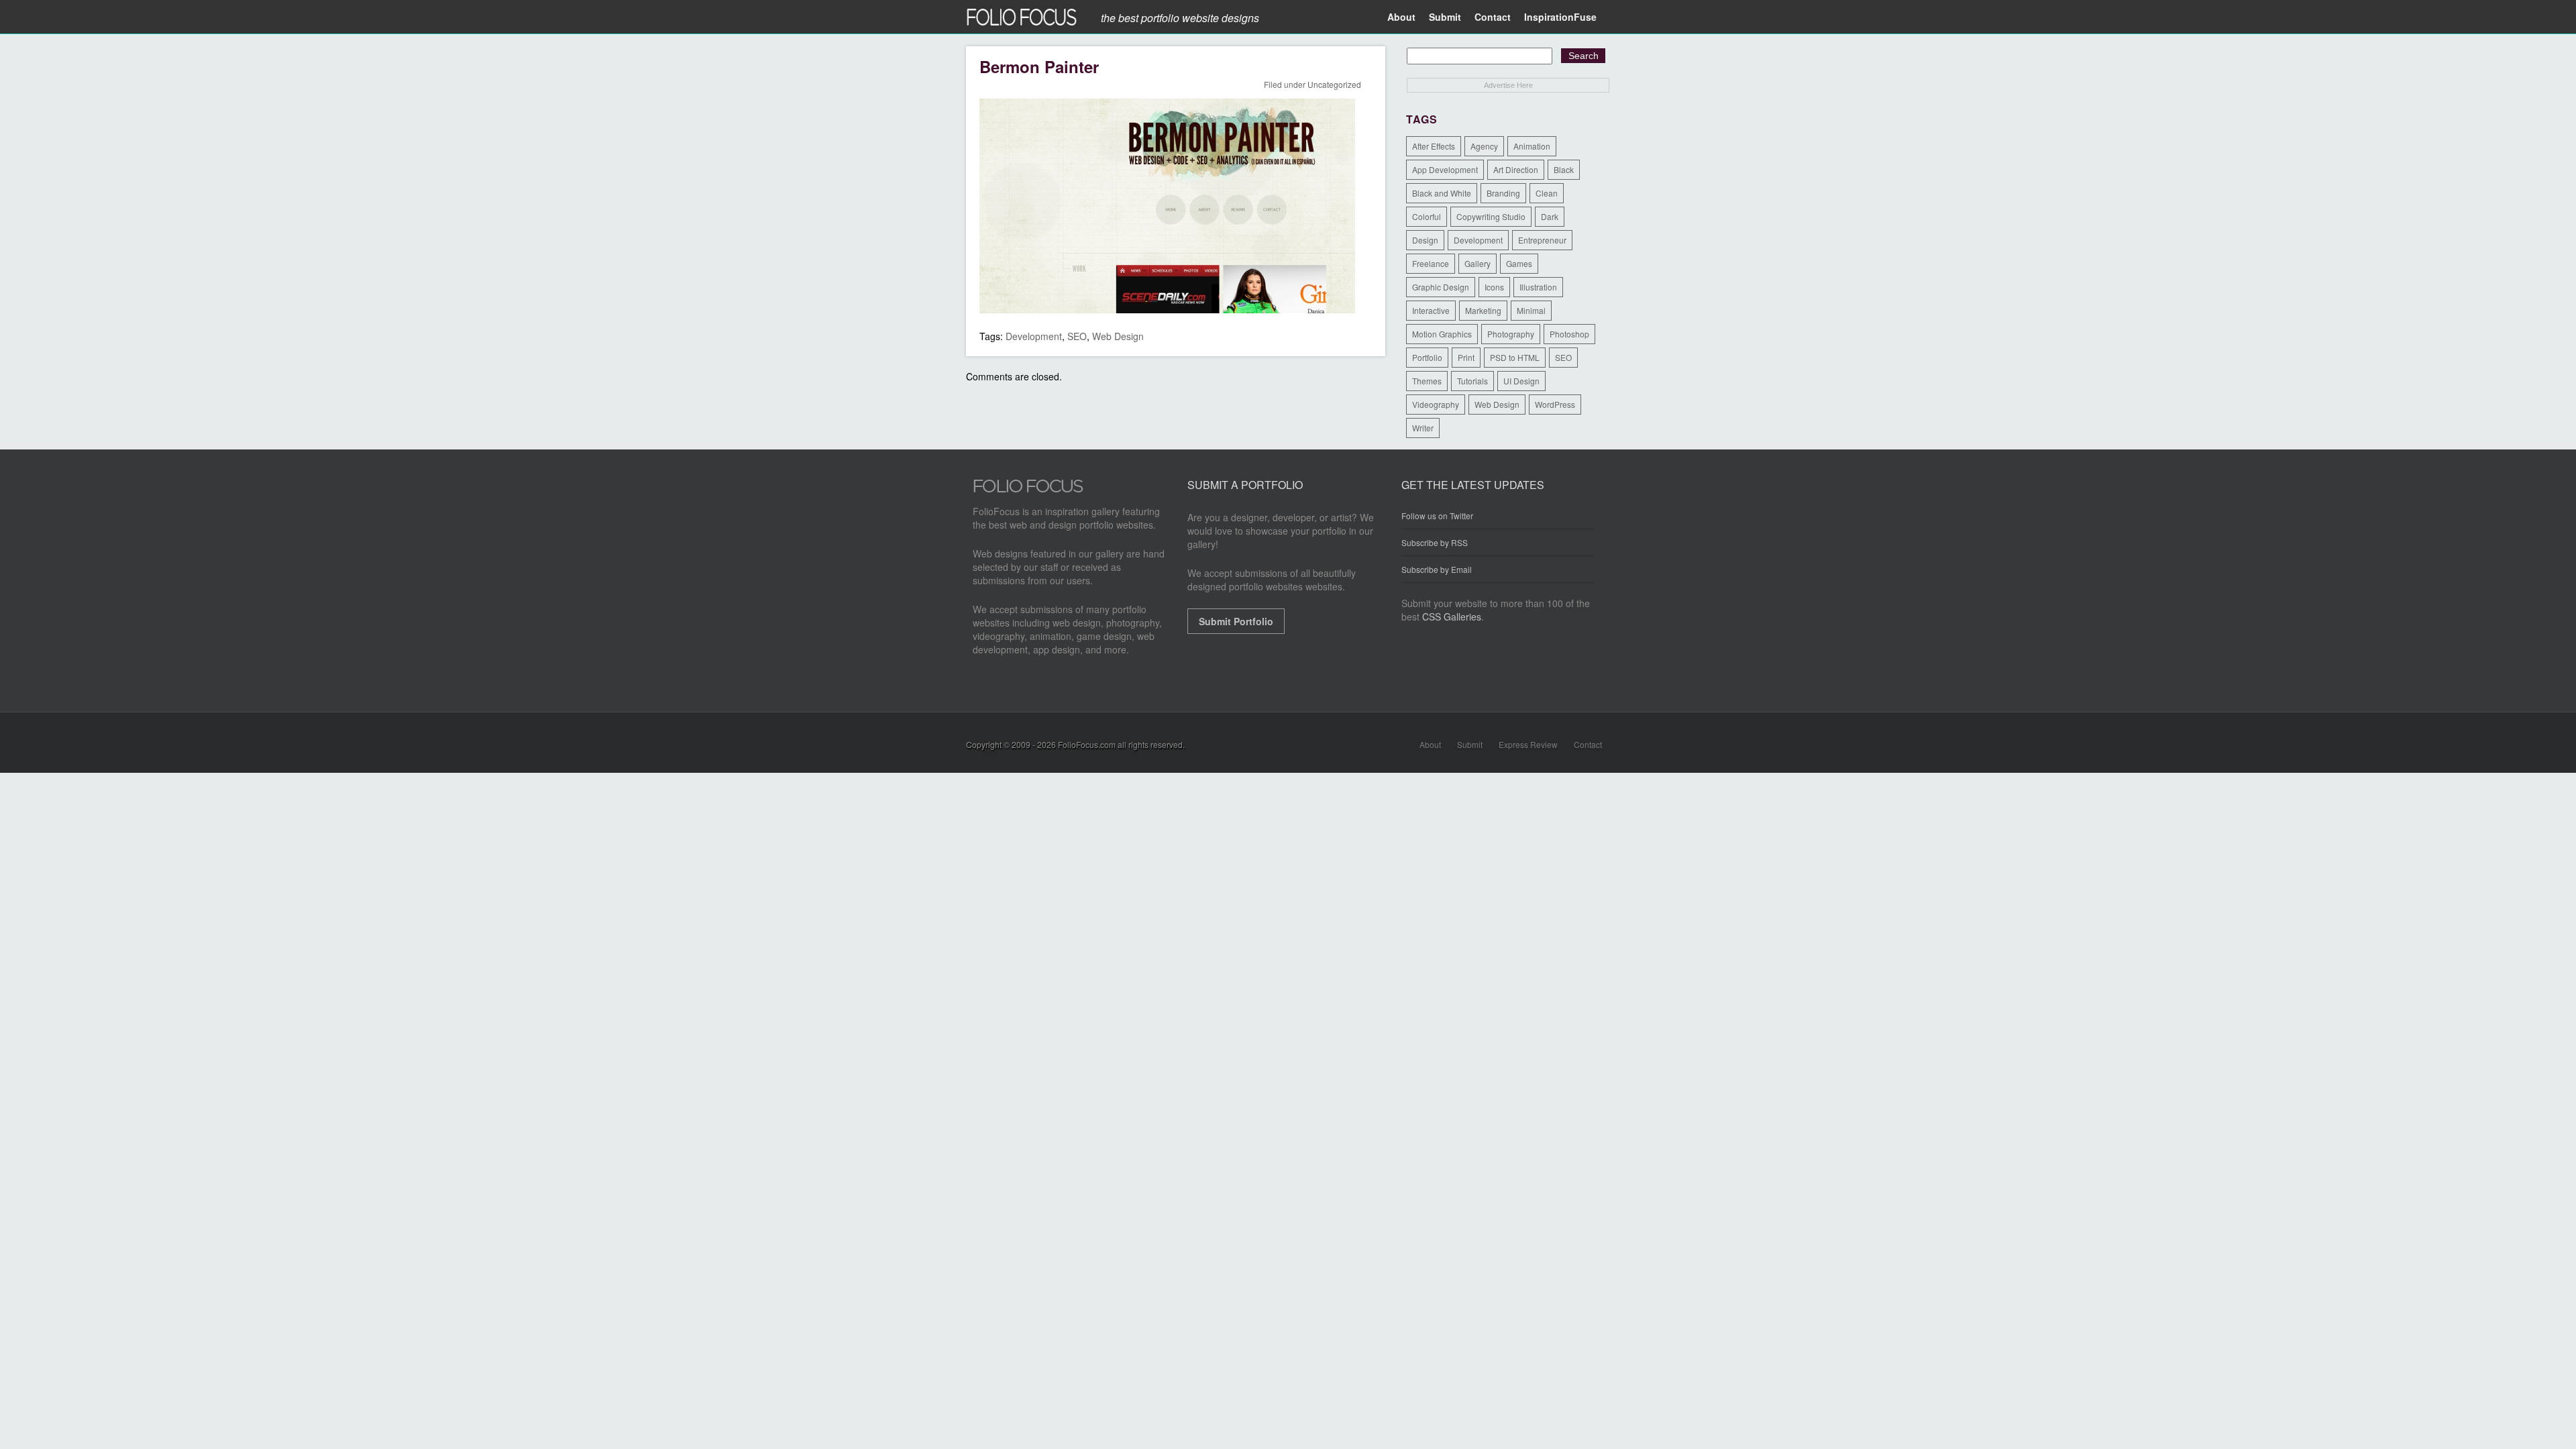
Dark (1550, 216)
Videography (1436, 404)
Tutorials (1472, 381)
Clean (1547, 193)
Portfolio (1427, 357)
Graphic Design (1441, 287)
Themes (1427, 381)
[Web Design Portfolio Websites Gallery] (1028, 490)
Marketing (1483, 310)
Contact (1493, 17)
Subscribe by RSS (1435, 542)
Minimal (1531, 310)
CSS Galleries (1452, 616)
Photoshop (1569, 334)
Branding (1503, 193)
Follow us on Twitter (1437, 516)
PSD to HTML (1515, 357)
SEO (1077, 336)
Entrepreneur (1542, 240)
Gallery (1478, 263)
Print (1466, 357)
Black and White (1442, 193)
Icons (1494, 287)
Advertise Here (1508, 85)
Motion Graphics (1442, 334)
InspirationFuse (1560, 17)
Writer (1423, 428)
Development (1034, 336)
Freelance (1431, 263)
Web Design (1118, 336)
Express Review (1528, 744)
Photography (1511, 334)
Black (1564, 169)
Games (1519, 263)
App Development (1445, 169)
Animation (1532, 146)
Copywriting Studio (1491, 216)
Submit (1445, 17)
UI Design (1521, 381)
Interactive (1431, 310)
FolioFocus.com (1087, 744)
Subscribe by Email (1437, 569)
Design (1425, 240)
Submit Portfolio (1236, 621)
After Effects (1434, 146)
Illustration (1538, 287)
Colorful (1427, 216)
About (1401, 17)
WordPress (1555, 404)
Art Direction (1516, 169)
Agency (1484, 146)
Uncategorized (1334, 84)
